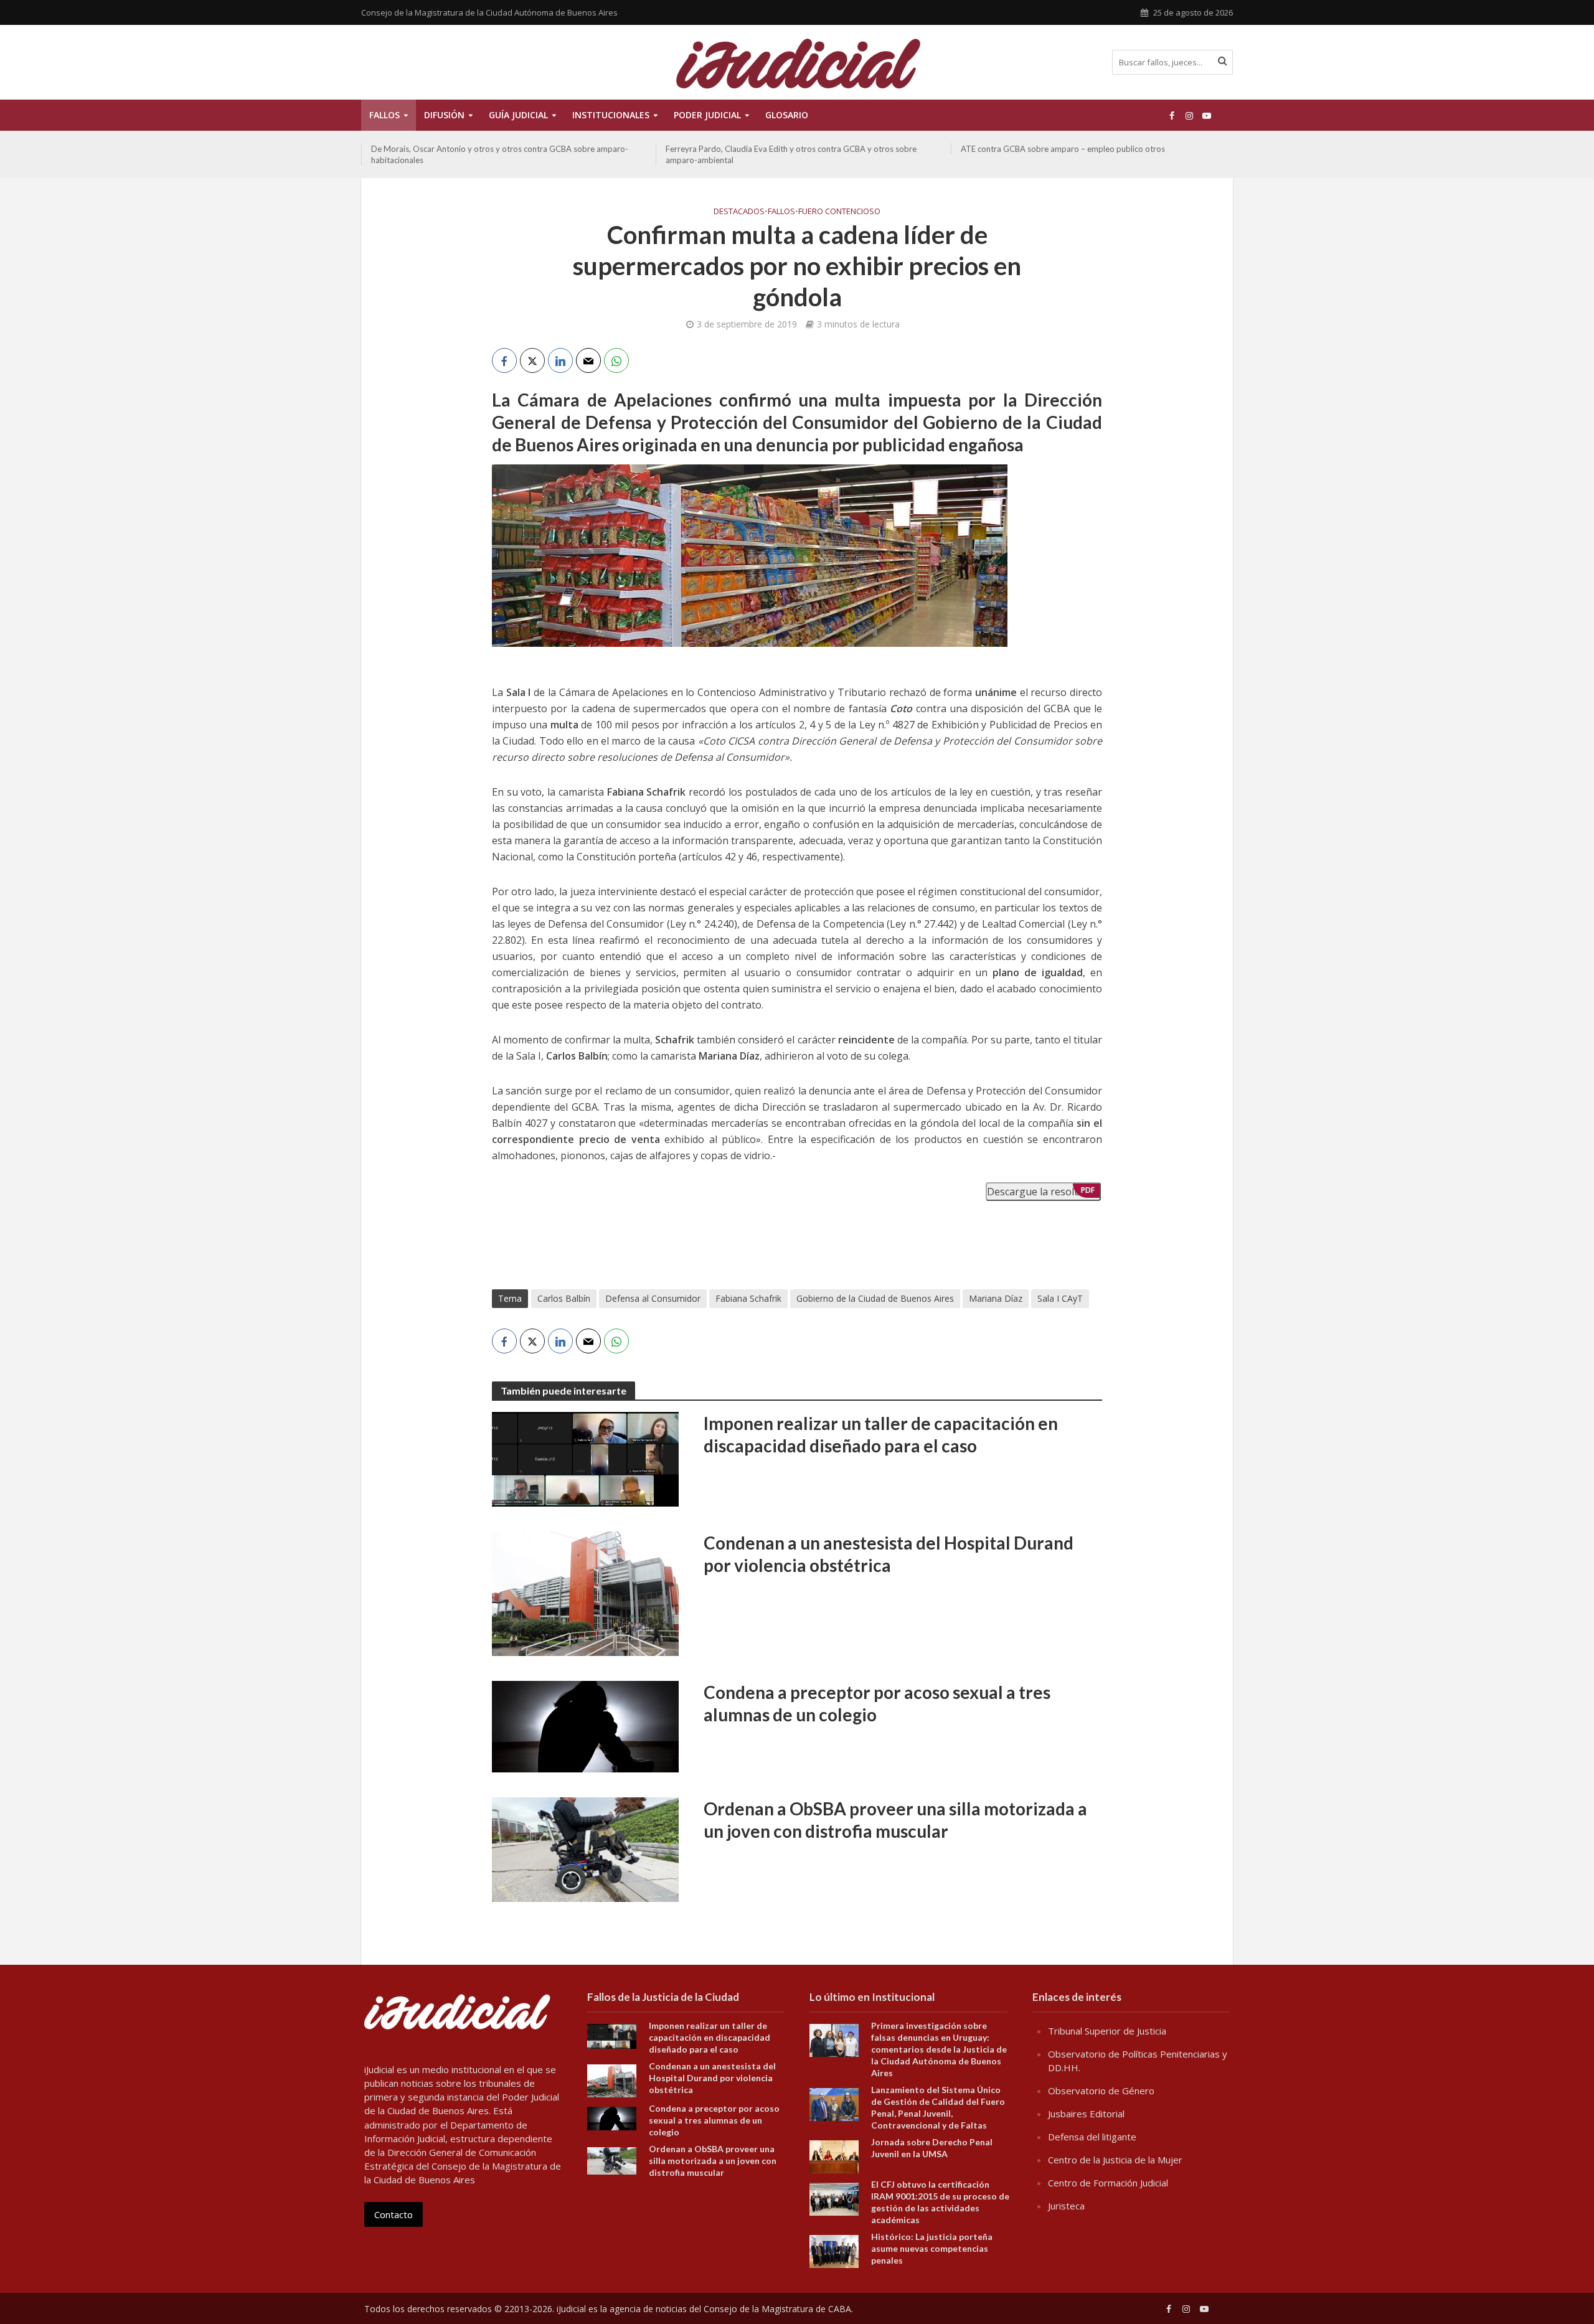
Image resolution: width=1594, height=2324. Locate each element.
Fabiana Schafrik (748, 1298)
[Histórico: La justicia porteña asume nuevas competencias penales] (834, 2250)
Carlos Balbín (564, 1298)
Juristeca (1066, 2206)
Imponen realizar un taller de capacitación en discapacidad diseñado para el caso (881, 1434)
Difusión (444, 115)
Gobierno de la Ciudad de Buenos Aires (875, 1298)
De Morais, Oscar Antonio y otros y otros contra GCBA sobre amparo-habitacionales (500, 154)
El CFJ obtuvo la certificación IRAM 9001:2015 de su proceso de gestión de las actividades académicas (940, 2202)
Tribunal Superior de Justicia (1107, 2031)
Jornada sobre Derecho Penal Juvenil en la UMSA (932, 2148)
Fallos (384, 115)
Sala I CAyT (1060, 1298)
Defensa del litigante (1092, 2137)
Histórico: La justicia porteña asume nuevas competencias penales (932, 2248)
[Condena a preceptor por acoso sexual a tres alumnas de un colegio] (585, 1726)
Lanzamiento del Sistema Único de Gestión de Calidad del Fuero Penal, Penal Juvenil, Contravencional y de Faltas (938, 2107)
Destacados (739, 211)
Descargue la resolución (1043, 1192)
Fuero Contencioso (839, 211)
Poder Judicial (707, 115)
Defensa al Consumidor (653, 1298)
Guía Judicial (518, 115)
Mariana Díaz (996, 1298)
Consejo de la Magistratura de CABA (777, 2309)
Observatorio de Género (1101, 2091)
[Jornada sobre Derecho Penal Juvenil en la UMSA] (834, 2155)
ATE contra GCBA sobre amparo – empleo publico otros (1063, 149)
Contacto (394, 2214)
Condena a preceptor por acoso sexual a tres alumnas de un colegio (877, 1703)
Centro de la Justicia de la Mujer (1115, 2160)
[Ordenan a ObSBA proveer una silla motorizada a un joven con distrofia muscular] (585, 1848)
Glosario (787, 115)
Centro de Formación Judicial (1108, 2183)
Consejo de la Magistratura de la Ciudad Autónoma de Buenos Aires (489, 12)
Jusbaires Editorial (1086, 2114)
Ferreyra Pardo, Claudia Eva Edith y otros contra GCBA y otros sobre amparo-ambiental (791, 154)
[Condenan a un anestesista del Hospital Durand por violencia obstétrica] (585, 1592)
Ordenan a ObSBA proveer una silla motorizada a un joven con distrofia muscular (895, 1820)
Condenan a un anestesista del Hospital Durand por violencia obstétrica (889, 1554)
